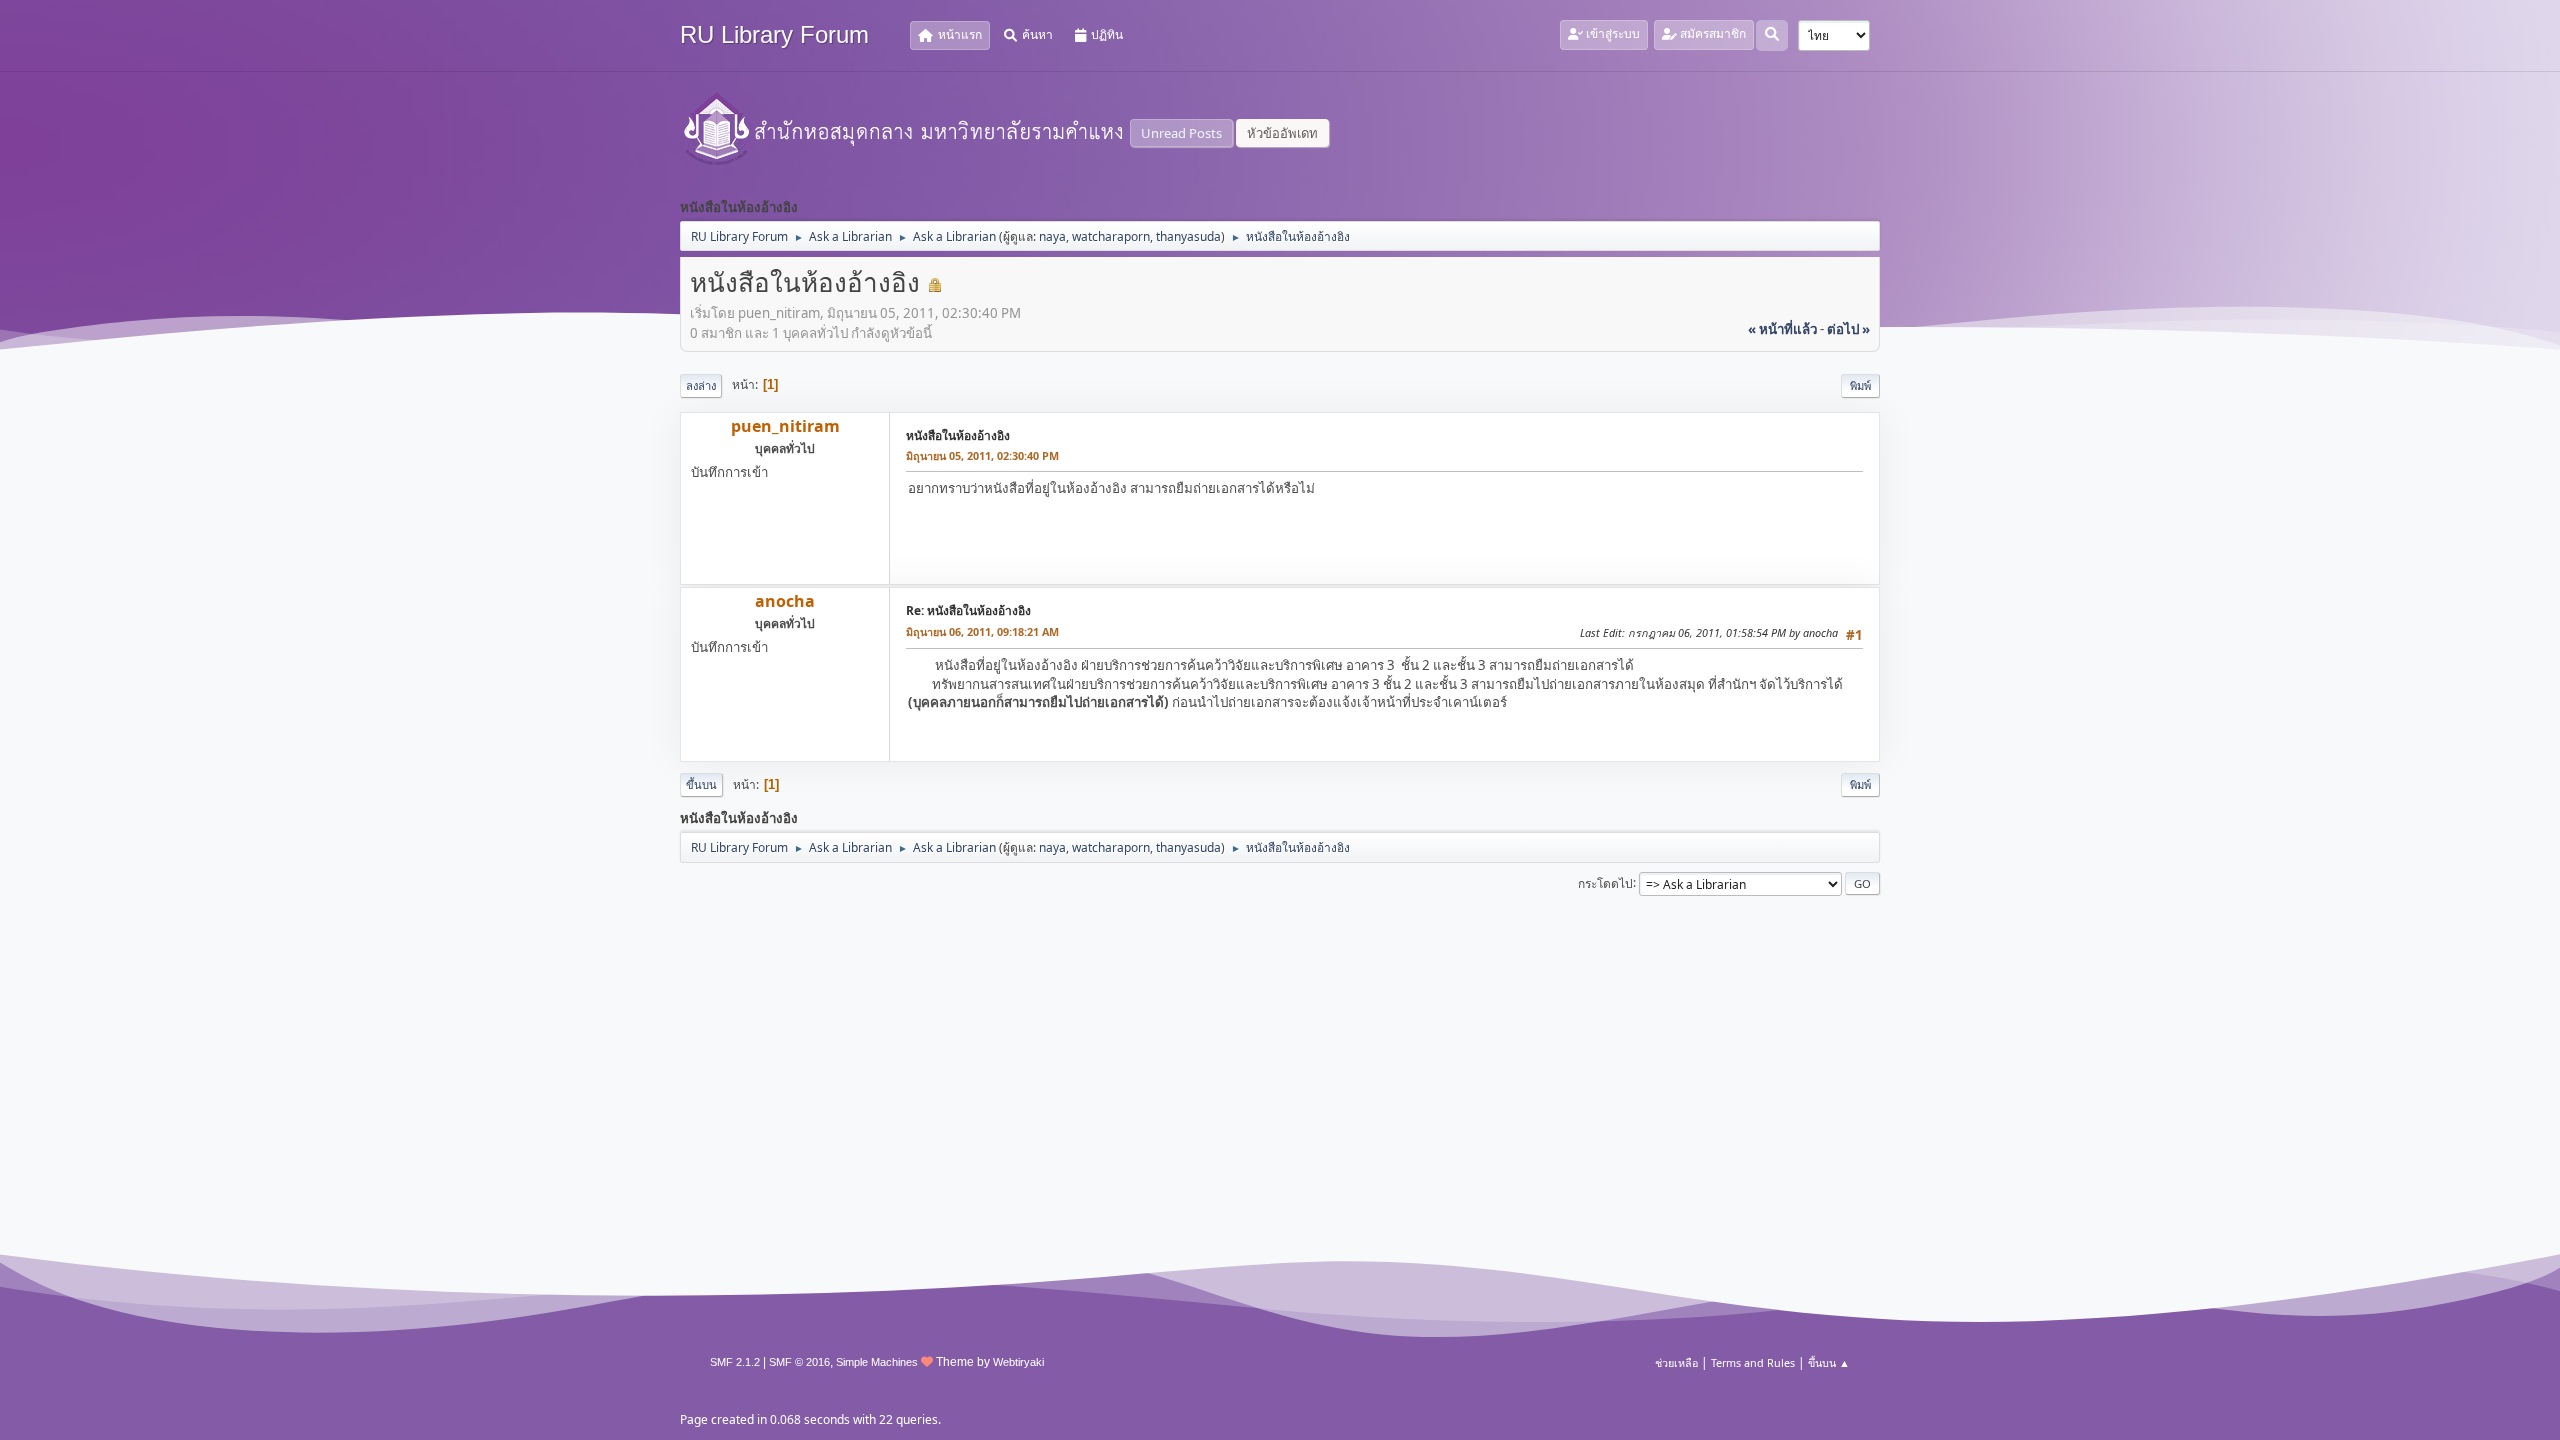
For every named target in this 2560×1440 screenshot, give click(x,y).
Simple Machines (877, 1362)
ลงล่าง (701, 385)
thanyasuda (1188, 236)
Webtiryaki (1018, 1362)
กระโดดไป (1605, 882)
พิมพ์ (1860, 385)
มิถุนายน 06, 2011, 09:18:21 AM (982, 631)
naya (1052, 236)
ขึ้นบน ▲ (1829, 1362)
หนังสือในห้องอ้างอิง (958, 435)
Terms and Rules (1753, 1362)
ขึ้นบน (701, 784)
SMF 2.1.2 (735, 1362)
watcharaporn (1111, 236)
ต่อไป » (1848, 329)
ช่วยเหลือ (1676, 1362)
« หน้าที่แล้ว (1782, 329)
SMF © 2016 (799, 1362)
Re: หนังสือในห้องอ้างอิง (968, 610)
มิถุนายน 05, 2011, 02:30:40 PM (982, 455)
